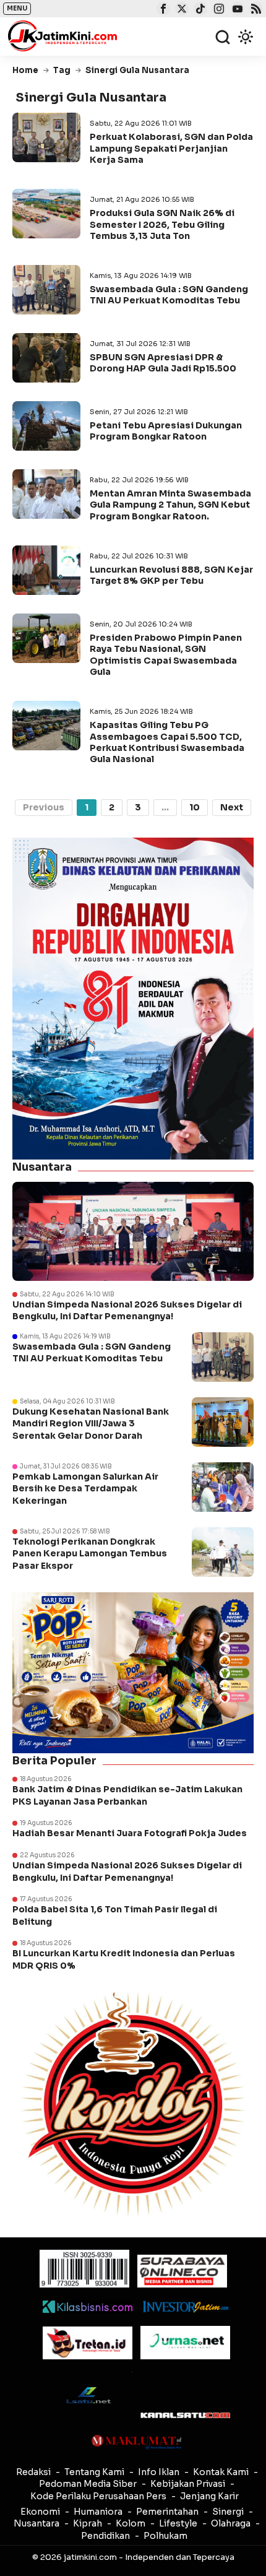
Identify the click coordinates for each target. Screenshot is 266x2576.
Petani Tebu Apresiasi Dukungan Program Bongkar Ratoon (166, 431)
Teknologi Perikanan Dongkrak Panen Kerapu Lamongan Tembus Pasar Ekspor (90, 1554)
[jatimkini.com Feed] (255, 10)
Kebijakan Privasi (188, 2484)
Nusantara (36, 2523)
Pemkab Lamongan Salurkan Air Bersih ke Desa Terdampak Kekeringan (85, 1489)
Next (232, 807)
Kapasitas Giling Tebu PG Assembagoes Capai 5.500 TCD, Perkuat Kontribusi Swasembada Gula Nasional (167, 742)
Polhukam (165, 2536)
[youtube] (236, 10)
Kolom (131, 2523)
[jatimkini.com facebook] (162, 10)
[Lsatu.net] (88, 2395)
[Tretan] (88, 2343)
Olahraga (231, 2523)
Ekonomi (40, 2512)
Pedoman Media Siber (88, 2484)
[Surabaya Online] (182, 2271)
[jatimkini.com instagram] (217, 10)
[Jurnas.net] (185, 2343)
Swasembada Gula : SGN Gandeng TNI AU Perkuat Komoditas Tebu (169, 295)
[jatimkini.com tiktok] (199, 10)
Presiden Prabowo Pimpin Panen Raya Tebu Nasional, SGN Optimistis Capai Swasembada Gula (166, 655)
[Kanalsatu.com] (185, 2415)
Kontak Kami (221, 2472)
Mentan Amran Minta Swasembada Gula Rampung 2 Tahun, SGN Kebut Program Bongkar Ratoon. (170, 505)
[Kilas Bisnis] (88, 2307)
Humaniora (98, 2512)
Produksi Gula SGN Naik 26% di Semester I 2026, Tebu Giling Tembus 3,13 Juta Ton (162, 224)
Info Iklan (159, 2472)
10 (195, 807)
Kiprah (88, 2523)
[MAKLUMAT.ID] (136, 2442)
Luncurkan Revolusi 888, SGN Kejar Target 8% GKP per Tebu (171, 575)
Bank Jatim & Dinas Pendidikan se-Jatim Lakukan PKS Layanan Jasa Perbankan (127, 1795)
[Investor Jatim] (185, 2307)
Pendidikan (105, 2536)
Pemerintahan (167, 2512)
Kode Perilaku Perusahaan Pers (98, 2496)
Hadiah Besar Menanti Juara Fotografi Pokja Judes (130, 1833)
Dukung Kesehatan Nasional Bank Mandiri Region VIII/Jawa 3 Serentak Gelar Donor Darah (91, 1424)
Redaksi (33, 2472)
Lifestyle (178, 2523)
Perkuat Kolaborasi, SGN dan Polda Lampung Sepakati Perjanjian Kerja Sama (171, 148)
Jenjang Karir (209, 2496)
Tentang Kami (94, 2472)
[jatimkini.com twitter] (180, 10)
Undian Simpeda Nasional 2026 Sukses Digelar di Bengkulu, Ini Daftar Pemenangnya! (127, 1311)
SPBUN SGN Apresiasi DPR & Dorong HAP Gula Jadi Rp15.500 (163, 363)
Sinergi (228, 2512)
